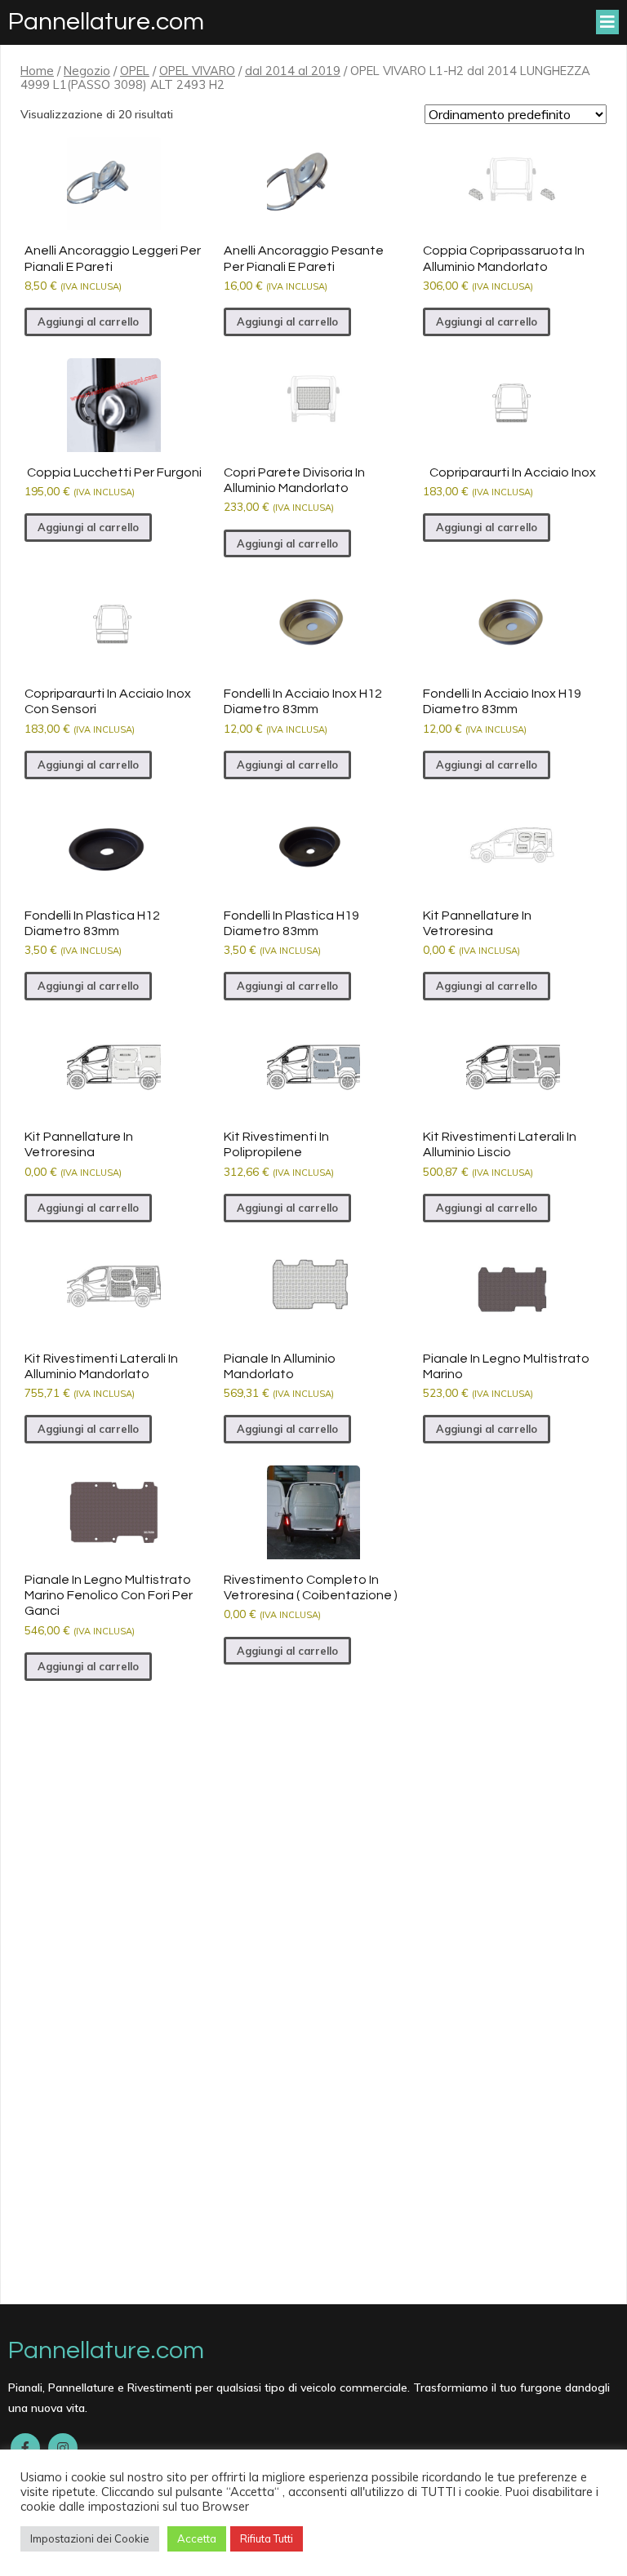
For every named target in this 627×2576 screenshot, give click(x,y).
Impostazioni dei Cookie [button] (90, 2538)
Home (37, 71)
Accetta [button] (197, 2538)
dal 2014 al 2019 (293, 71)
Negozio (87, 71)
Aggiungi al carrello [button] (88, 321)
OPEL (135, 71)
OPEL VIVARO (197, 71)
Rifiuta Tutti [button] (267, 2538)
